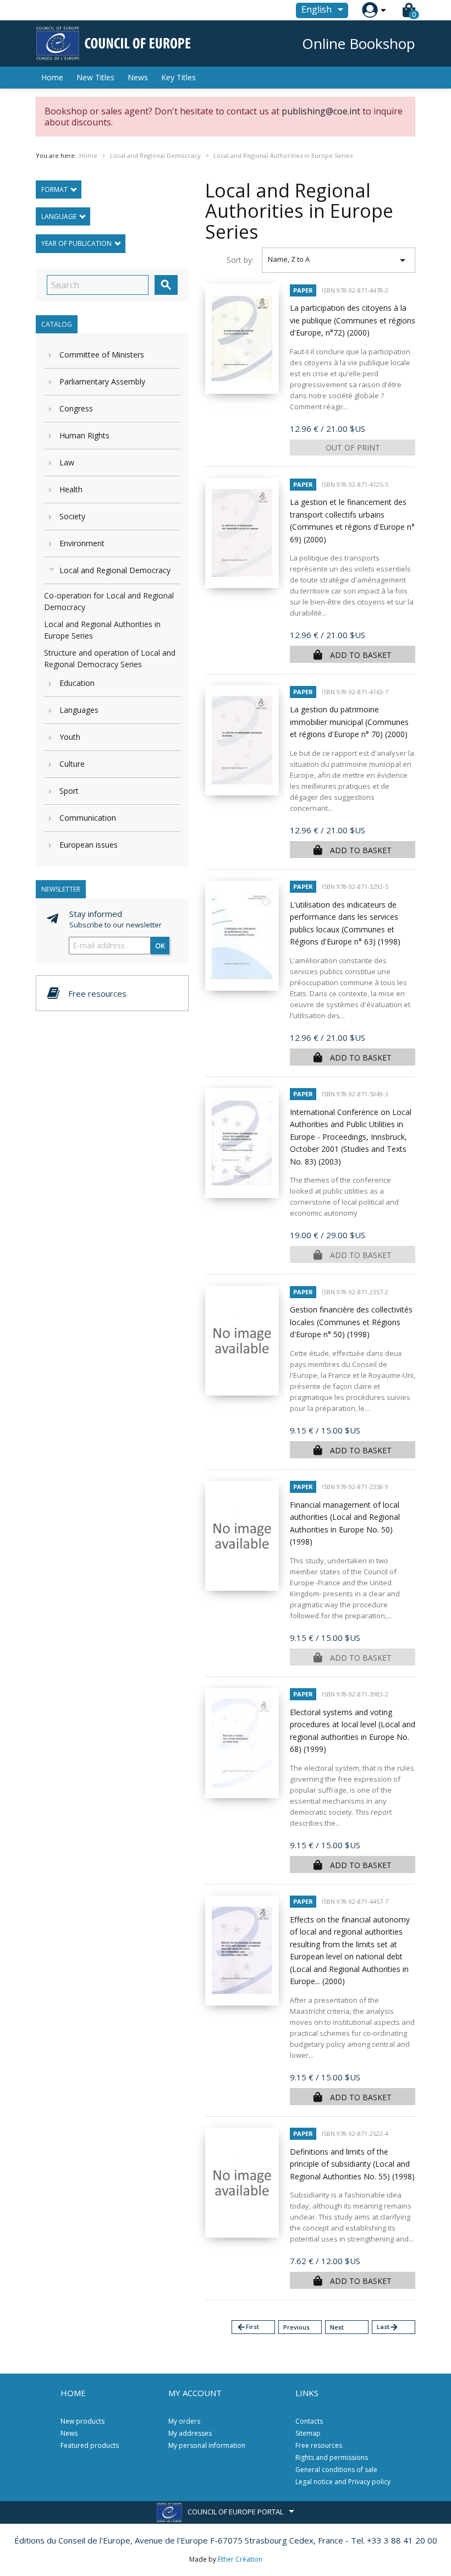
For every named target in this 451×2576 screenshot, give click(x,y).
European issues (89, 845)
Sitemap (308, 2433)
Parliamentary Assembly (102, 381)
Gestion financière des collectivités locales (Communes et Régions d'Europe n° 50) (351, 1322)
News (138, 77)
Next (337, 2327)
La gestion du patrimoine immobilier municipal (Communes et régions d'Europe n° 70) (349, 722)
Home (52, 77)
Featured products (90, 2445)
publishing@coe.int (321, 111)
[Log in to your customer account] (370, 10)
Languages (79, 710)
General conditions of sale (336, 2470)
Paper (303, 290)
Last (388, 2327)
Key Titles (178, 77)
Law (67, 462)
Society (72, 516)
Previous (296, 2327)
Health (71, 489)
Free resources (319, 2445)
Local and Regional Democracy (115, 570)
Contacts (309, 2421)
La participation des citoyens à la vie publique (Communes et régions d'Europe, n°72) (353, 320)
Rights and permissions (332, 2457)
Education (77, 683)
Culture (72, 764)
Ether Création (240, 2559)
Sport (69, 791)
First (248, 2327)
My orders (184, 2421)
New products (82, 2421)
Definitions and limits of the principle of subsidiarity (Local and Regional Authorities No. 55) (352, 2164)
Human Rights (84, 435)
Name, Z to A (339, 260)
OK (160, 946)
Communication (88, 818)
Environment (82, 543)
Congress (76, 408)
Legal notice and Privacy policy (343, 2482)
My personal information (207, 2445)
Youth (70, 737)
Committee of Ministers (102, 355)
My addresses (190, 2433)
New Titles (95, 77)
